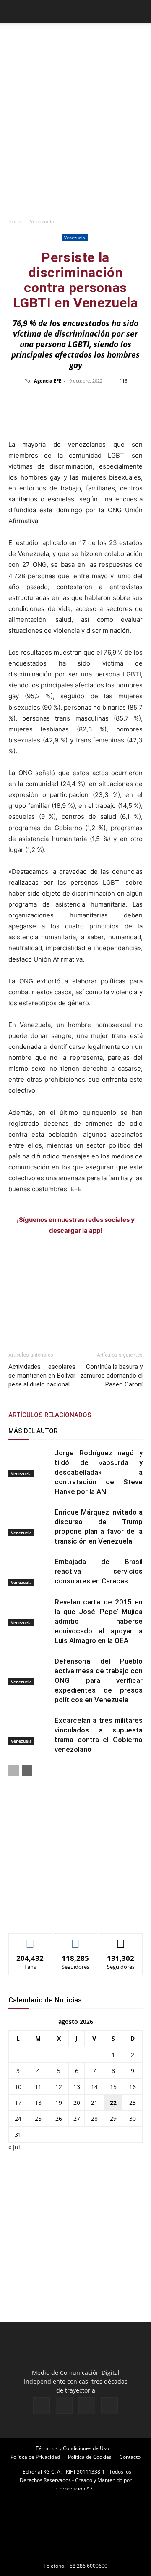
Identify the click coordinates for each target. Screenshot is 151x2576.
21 (94, 2103)
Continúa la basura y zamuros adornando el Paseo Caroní (111, 1376)
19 (59, 2103)
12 (59, 2087)
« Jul (14, 2147)
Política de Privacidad (35, 2457)
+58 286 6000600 (87, 2566)
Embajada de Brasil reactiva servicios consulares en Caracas (99, 1571)
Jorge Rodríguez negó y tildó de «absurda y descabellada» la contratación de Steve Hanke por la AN (99, 1472)
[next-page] (27, 1770)
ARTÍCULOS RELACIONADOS (50, 1415)
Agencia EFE (48, 381)
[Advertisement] (75, 133)
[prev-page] (14, 1770)
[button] (14, 11)
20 (77, 2103)
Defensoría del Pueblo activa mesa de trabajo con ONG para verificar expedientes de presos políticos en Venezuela (99, 1680)
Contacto (130, 2457)
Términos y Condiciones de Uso (72, 2448)
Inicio (14, 221)
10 (18, 2087)
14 (94, 2087)
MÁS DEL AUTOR (33, 1431)
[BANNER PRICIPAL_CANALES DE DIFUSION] (75, 40)
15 (113, 2087)
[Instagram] (64, 2405)
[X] (87, 2406)
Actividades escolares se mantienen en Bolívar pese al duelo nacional (42, 1376)
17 (18, 2103)
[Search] (139, 11)
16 (133, 2087)
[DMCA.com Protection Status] (75, 2554)
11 (38, 2087)
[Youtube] (109, 2406)
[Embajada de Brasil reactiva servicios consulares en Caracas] (29, 1571)
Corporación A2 (74, 2488)
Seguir (76, 1940)
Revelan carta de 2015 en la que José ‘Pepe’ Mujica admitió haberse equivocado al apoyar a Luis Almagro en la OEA (99, 1621)
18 (38, 2103)
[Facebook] (42, 2406)
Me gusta (30, 1940)
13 (77, 2087)
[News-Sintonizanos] (71, 1913)
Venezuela (42, 221)
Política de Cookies (90, 2457)
